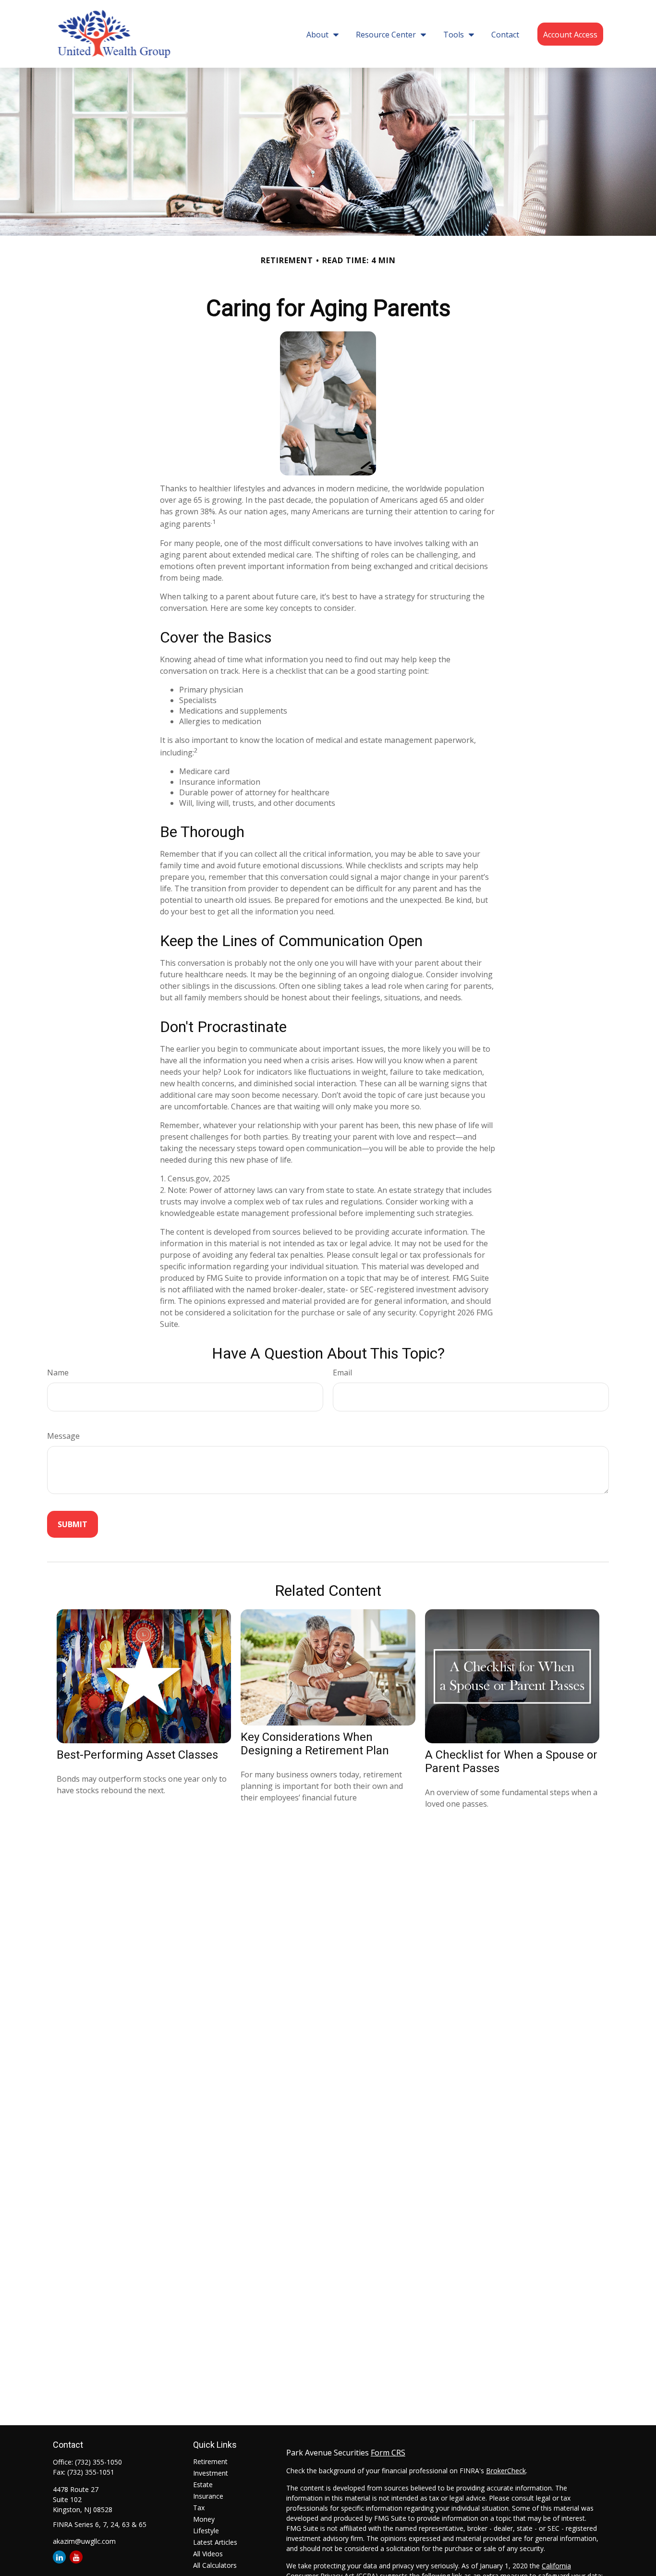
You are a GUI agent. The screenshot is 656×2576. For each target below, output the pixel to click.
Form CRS (388, 2453)
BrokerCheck (506, 2471)
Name (58, 1373)
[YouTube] (76, 2557)
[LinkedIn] (59, 2557)
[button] (320, 34)
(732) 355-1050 (98, 2462)
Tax (199, 2508)
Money (204, 2519)
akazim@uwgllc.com (84, 2541)
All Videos (208, 2554)
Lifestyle (206, 2531)
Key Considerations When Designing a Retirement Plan (315, 1744)
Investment (211, 2473)
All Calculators (215, 2565)
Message (63, 1436)
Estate (203, 2485)
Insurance (208, 2496)
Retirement (210, 2461)
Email (342, 1373)
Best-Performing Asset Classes (137, 1755)
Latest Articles (215, 2542)
